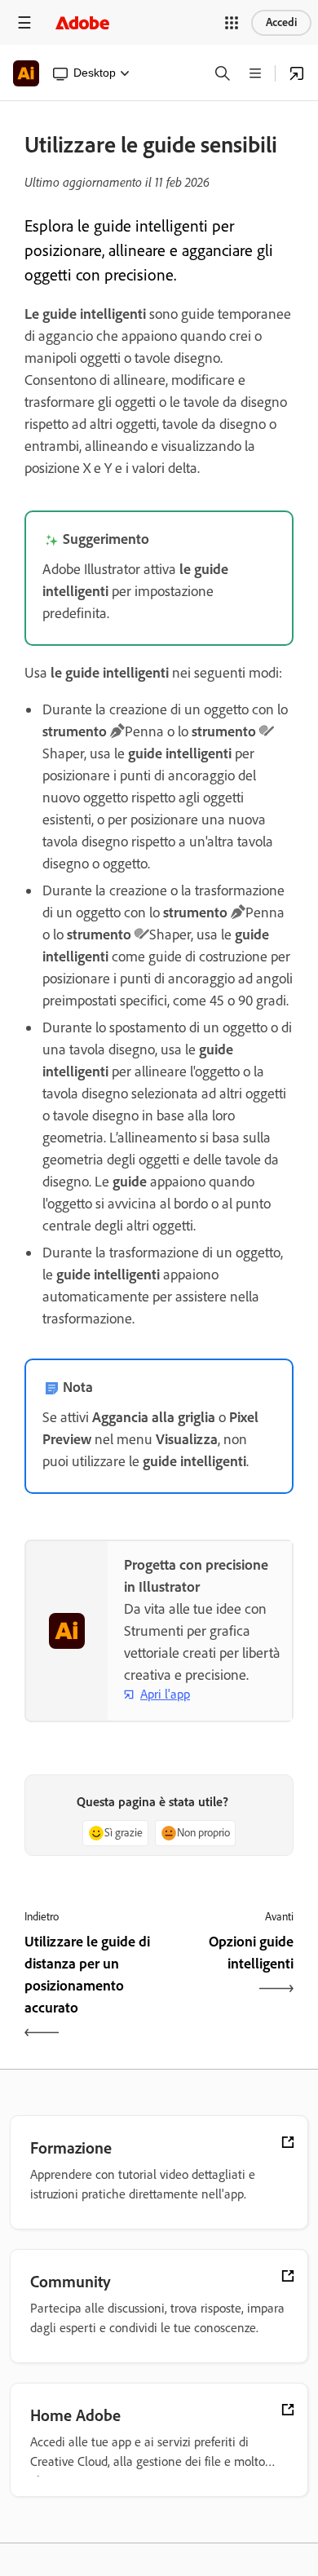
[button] (232, 23)
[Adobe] (82, 22)
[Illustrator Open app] (297, 73)
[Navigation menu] (24, 22)
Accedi (281, 22)
